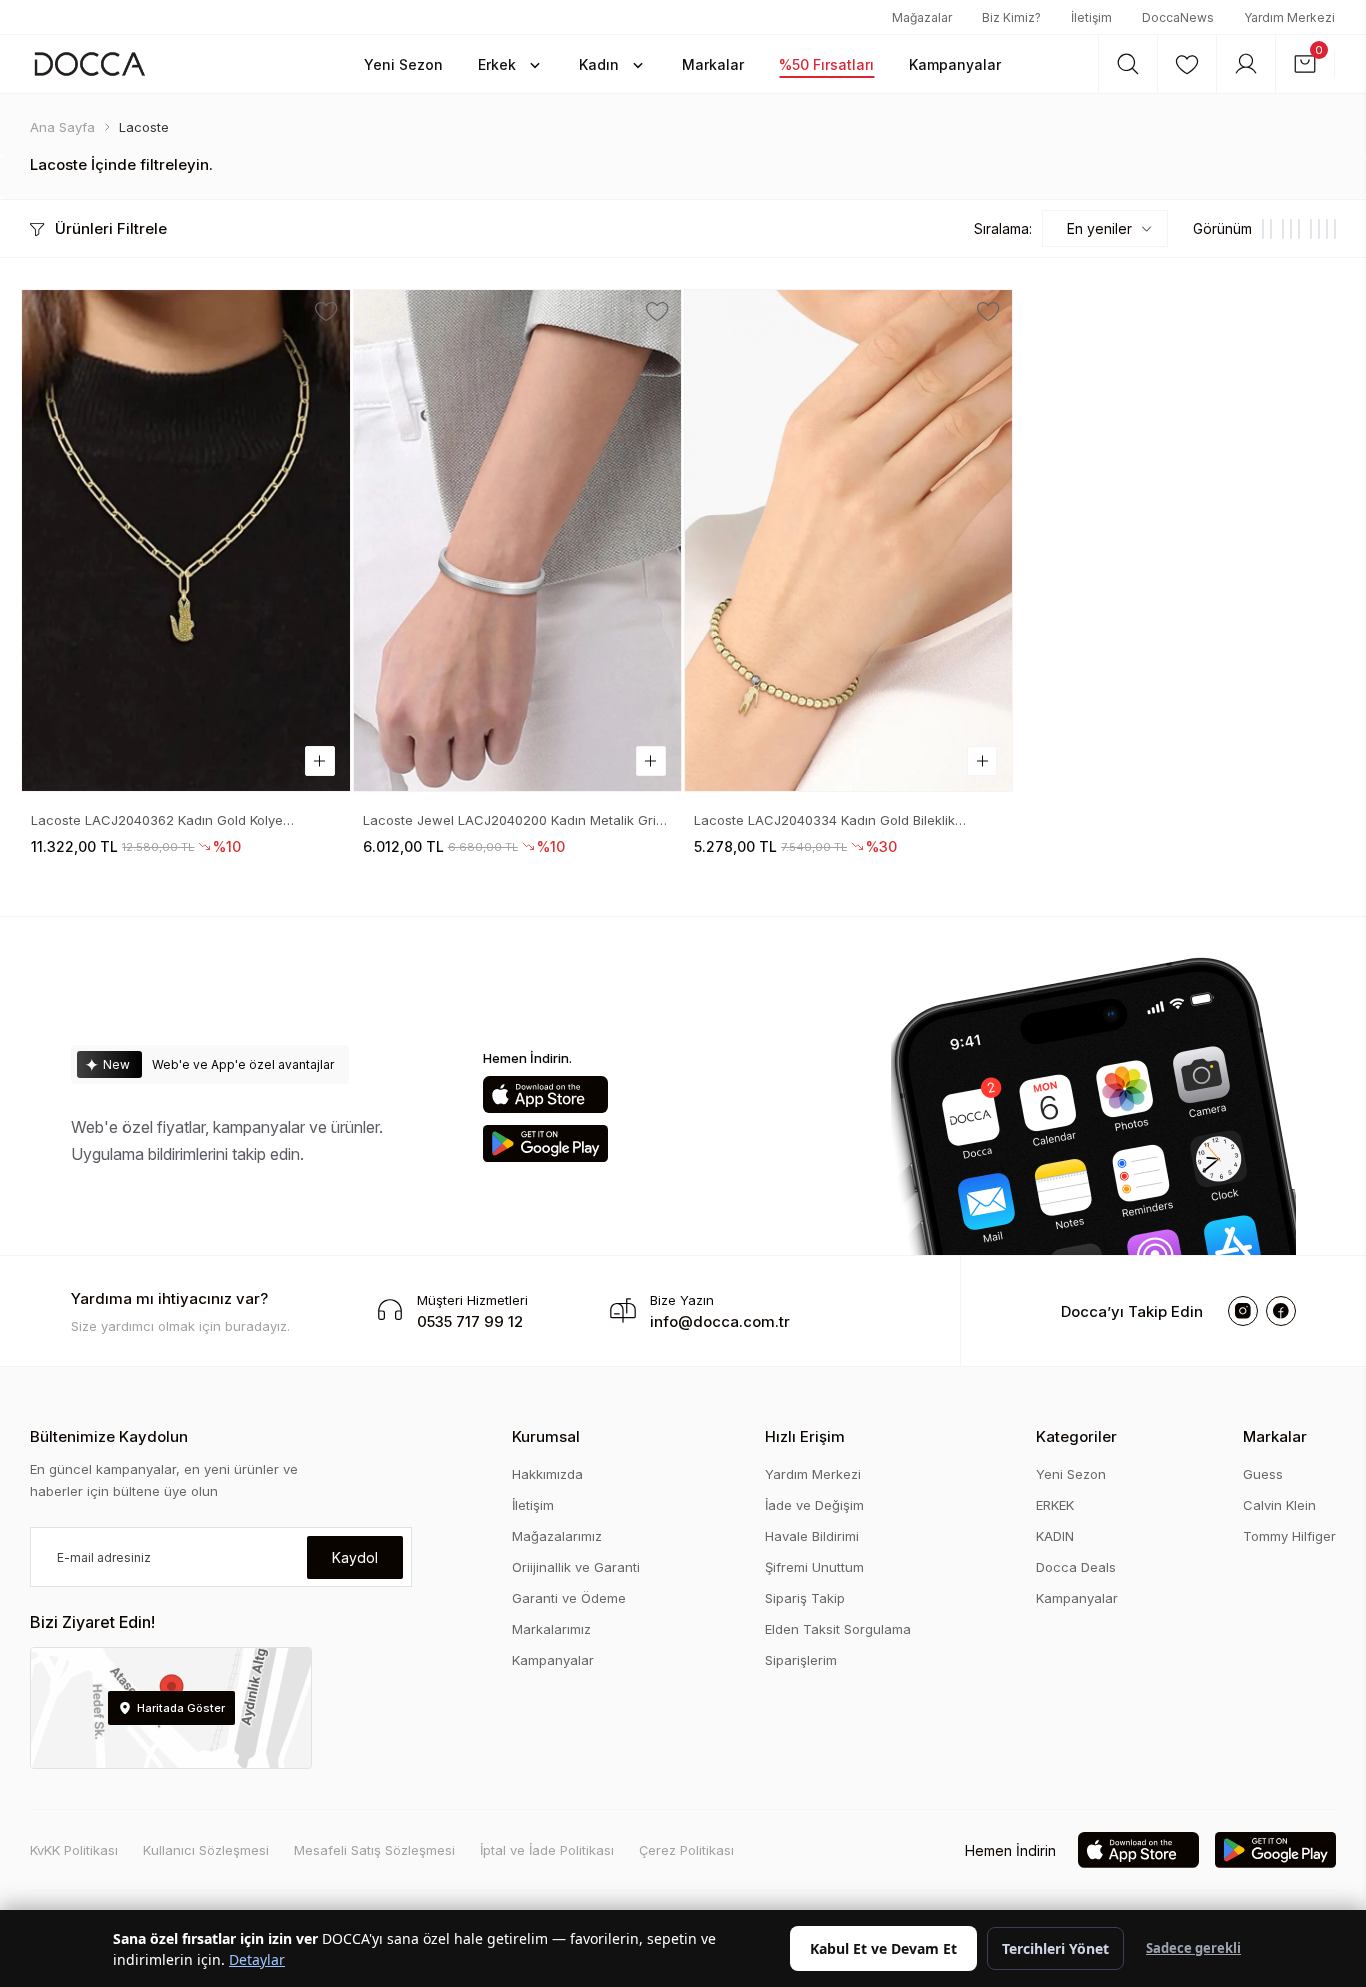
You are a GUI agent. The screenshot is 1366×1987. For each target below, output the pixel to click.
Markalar (1275, 1436)
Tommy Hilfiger (1289, 1536)
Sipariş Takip (805, 1598)
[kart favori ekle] (326, 312)
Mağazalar (922, 17)
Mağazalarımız (557, 1536)
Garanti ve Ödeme (569, 1598)
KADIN (1055, 1536)
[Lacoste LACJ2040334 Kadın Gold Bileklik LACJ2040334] (848, 540)
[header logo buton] (90, 63)
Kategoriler (1076, 1436)
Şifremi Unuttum (814, 1567)
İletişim (1091, 17)
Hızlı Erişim (805, 1436)
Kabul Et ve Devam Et (883, 1948)
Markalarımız (551, 1629)
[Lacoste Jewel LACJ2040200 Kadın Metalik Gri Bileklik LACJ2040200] (517, 540)
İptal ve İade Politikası (547, 1850)
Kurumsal (546, 1436)
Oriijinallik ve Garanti (576, 1567)
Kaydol (355, 1557)
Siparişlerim (801, 1660)
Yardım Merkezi (1289, 17)
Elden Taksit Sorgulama (838, 1629)
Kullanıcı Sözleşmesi (206, 1850)
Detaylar (257, 1959)
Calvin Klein (1279, 1505)
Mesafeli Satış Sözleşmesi (374, 1850)
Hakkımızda (547, 1474)
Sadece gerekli (1193, 1948)
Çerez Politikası (686, 1850)
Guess (1263, 1474)
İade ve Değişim (814, 1505)
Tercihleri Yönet (1055, 1948)
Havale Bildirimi (812, 1536)
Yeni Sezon (1071, 1474)
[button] (403, 64)
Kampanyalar (553, 1660)
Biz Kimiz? (1011, 17)
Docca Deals (1076, 1567)
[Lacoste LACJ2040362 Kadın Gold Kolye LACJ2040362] (185, 540)
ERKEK (1055, 1505)
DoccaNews (1178, 17)
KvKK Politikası (74, 1850)
